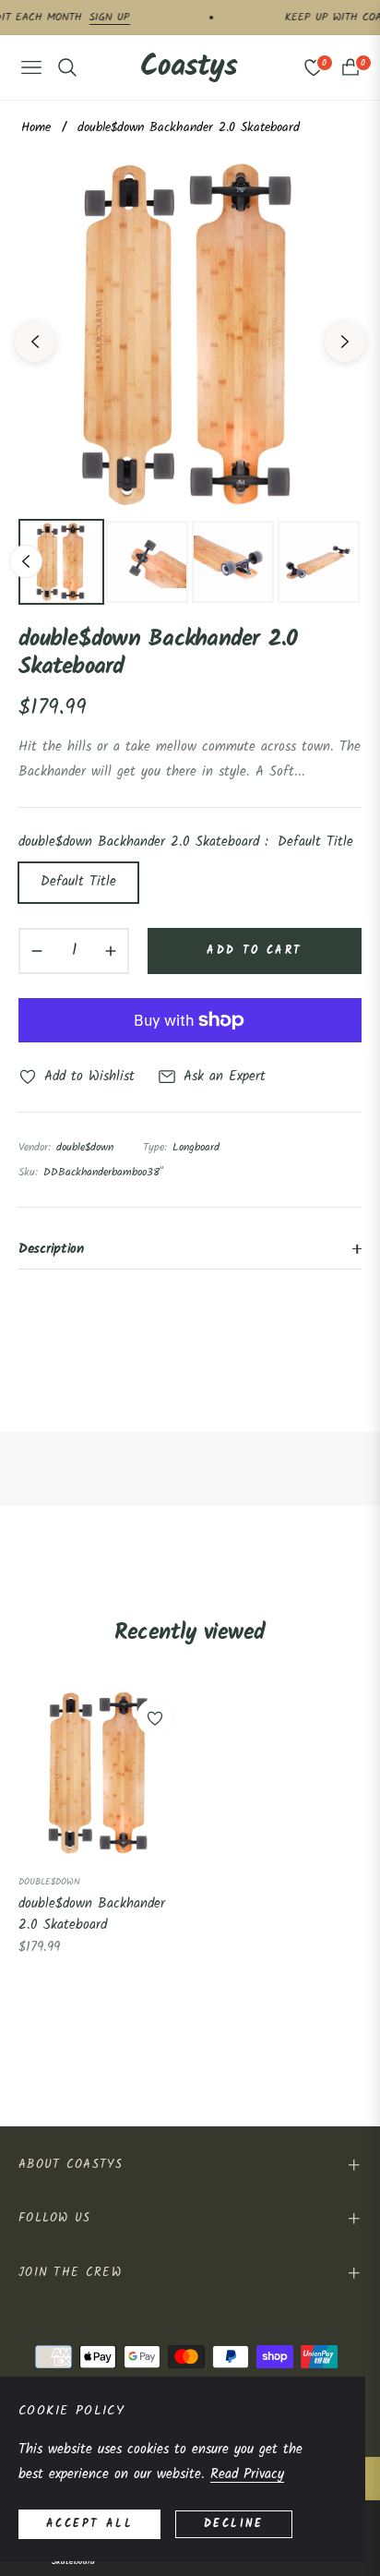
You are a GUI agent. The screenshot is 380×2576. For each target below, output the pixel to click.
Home (36, 127)
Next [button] (345, 342)
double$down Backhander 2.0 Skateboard (92, 1914)
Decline (234, 2524)
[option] (190, 334)
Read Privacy (247, 2474)
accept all (89, 2524)
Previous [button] (35, 342)
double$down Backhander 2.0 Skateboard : (186, 842)
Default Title (78, 882)
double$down (49, 1882)
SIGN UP (97, 17)
